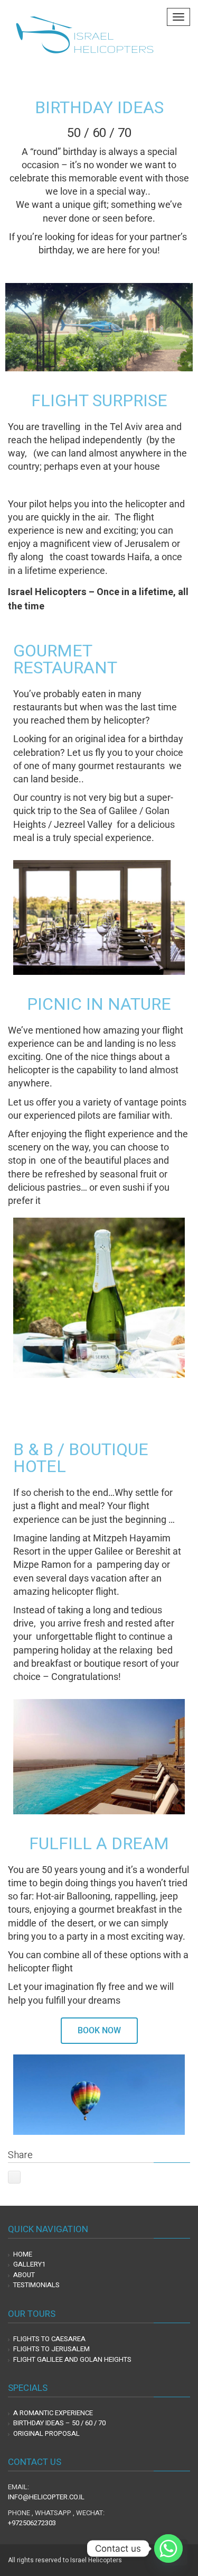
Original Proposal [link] (46, 2433)
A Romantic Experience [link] (53, 2413)
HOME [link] (23, 2254)
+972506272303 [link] (32, 2523)
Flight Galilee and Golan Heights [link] (72, 2359)
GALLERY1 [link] (29, 2264)
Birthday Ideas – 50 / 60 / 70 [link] (59, 2423)
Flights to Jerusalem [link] (51, 2349)
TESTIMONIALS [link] (36, 2285)
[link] (84, 32)
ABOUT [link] (24, 2275)
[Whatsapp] (168, 2548)
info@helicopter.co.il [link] (46, 2497)
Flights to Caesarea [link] (49, 2339)
